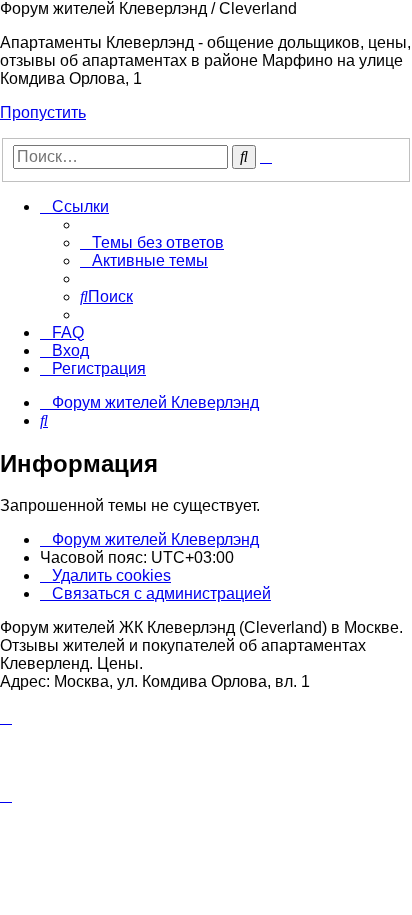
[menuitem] (152, 242)
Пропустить (43, 112)
